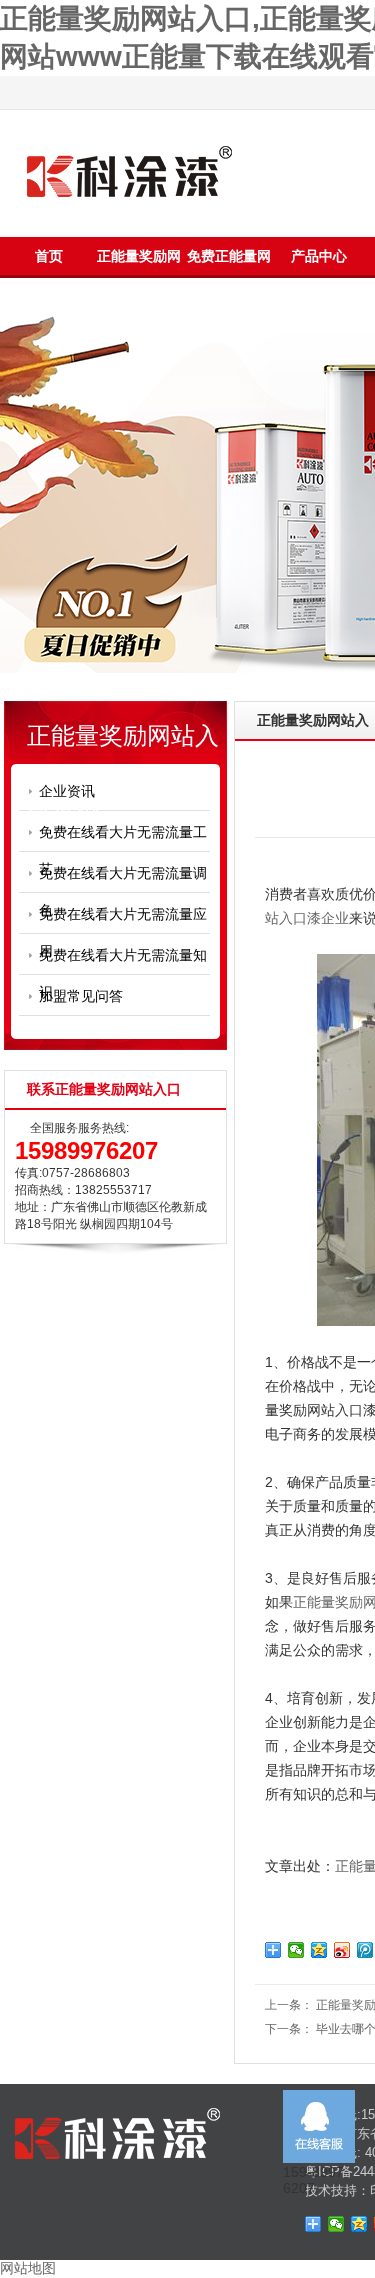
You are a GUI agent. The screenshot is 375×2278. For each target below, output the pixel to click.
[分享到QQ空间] (319, 1950)
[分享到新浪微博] (342, 1950)
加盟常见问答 (81, 996)
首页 (49, 256)
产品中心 (319, 256)
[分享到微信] (296, 1950)
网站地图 (28, 2268)
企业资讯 (67, 791)
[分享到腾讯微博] (365, 1950)
